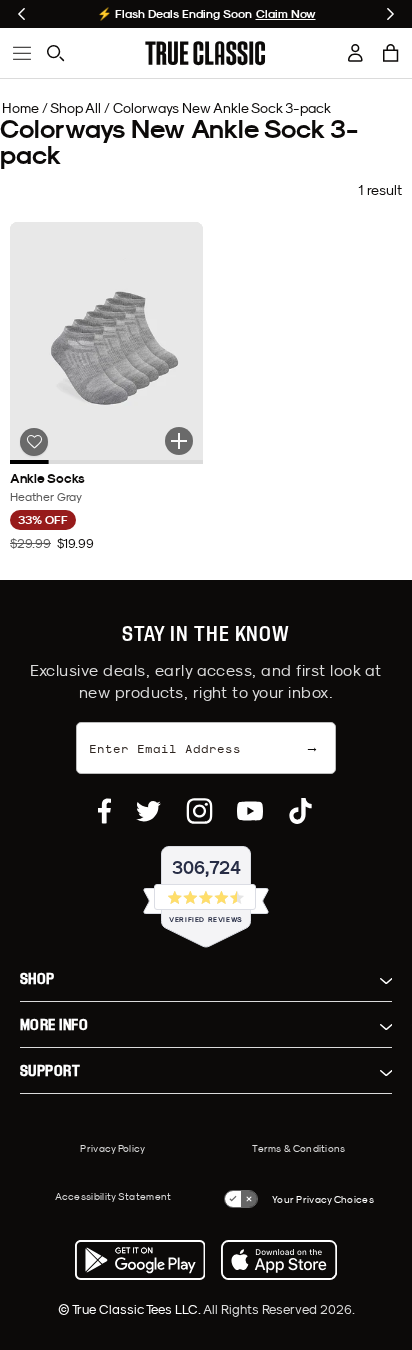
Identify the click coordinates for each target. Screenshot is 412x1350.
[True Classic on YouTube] (250, 811)
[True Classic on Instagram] (199, 811)
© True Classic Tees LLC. (130, 1309)
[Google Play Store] (140, 1260)
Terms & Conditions (298, 1148)
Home (20, 108)
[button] (391, 53)
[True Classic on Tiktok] (300, 811)
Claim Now (286, 14)
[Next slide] (390, 14)
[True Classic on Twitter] (148, 811)
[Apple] (279, 1260)
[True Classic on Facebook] (104, 811)
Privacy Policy (112, 1148)
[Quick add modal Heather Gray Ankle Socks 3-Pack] (179, 441)
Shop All (75, 108)
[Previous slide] (21, 14)
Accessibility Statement (113, 1196)
